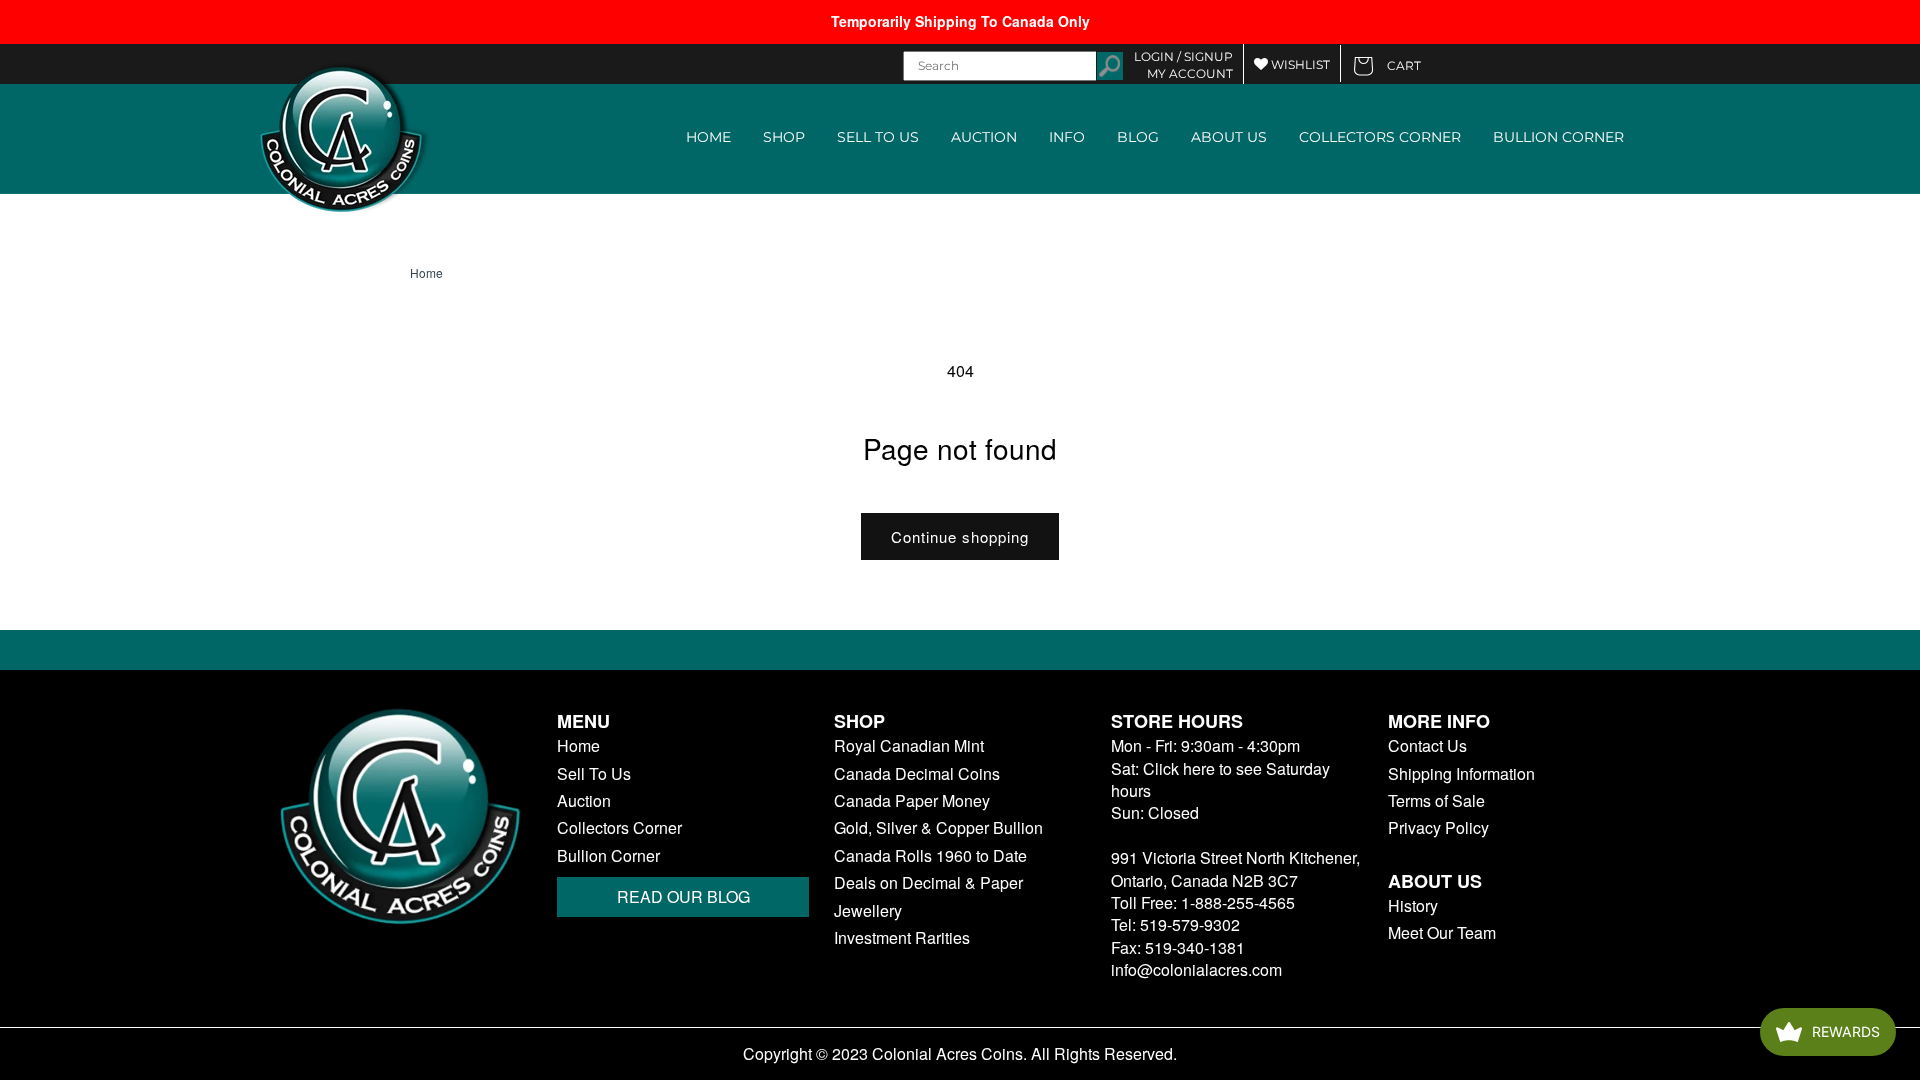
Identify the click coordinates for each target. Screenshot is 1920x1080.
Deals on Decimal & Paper (928, 883)
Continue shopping (960, 536)
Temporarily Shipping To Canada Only (960, 21)
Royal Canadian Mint (909, 746)
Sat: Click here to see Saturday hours (1220, 779)
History (1413, 906)
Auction (584, 801)
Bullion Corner (608, 856)
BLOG (1138, 137)
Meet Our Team (1442, 933)
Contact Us (1427, 746)
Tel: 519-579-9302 (1175, 924)
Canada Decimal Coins (917, 774)
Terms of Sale (1436, 801)
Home (426, 273)
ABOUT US (1229, 137)
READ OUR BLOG (683, 896)
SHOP (784, 137)
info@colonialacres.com (1196, 969)
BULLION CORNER (1558, 137)
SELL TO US (878, 137)
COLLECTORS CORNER (1380, 137)
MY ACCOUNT (1190, 73)
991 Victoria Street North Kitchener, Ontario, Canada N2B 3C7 (1235, 868)
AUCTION (984, 137)
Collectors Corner (619, 828)
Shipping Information (1461, 774)
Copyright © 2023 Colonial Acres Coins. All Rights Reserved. (960, 1054)
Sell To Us (594, 774)
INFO (1067, 137)
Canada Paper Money (912, 801)
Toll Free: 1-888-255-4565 (1203, 902)
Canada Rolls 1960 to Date (930, 856)
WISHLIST (1299, 64)
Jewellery (868, 911)
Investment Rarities (902, 938)
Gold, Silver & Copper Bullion (938, 828)
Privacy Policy (1438, 828)
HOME (708, 137)
